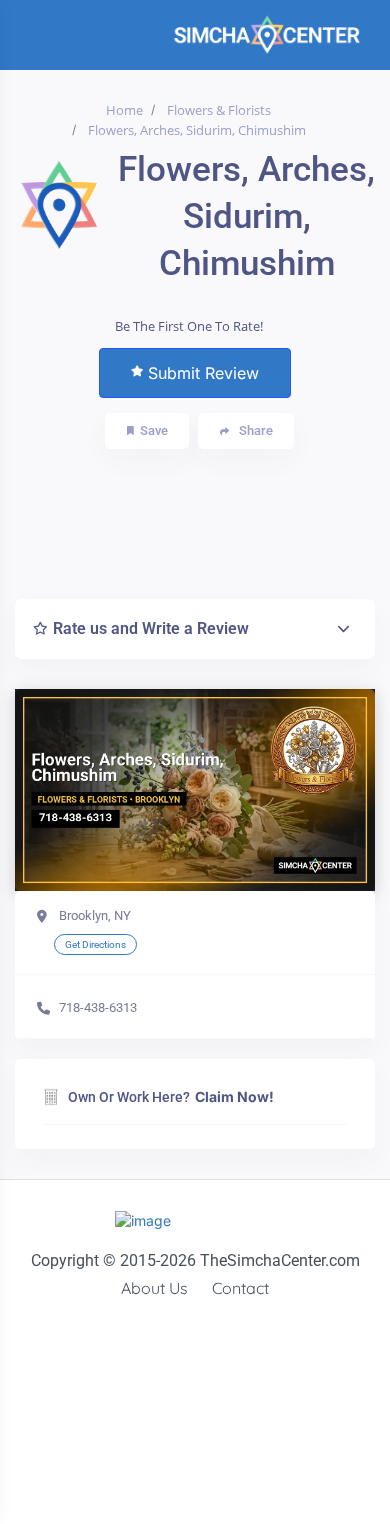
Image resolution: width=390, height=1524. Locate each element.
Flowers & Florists (219, 110)
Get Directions (95, 944)
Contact (240, 1288)
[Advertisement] (208, 519)
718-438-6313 (98, 1007)
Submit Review (203, 373)
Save (154, 430)
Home (124, 110)
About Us (154, 1288)
